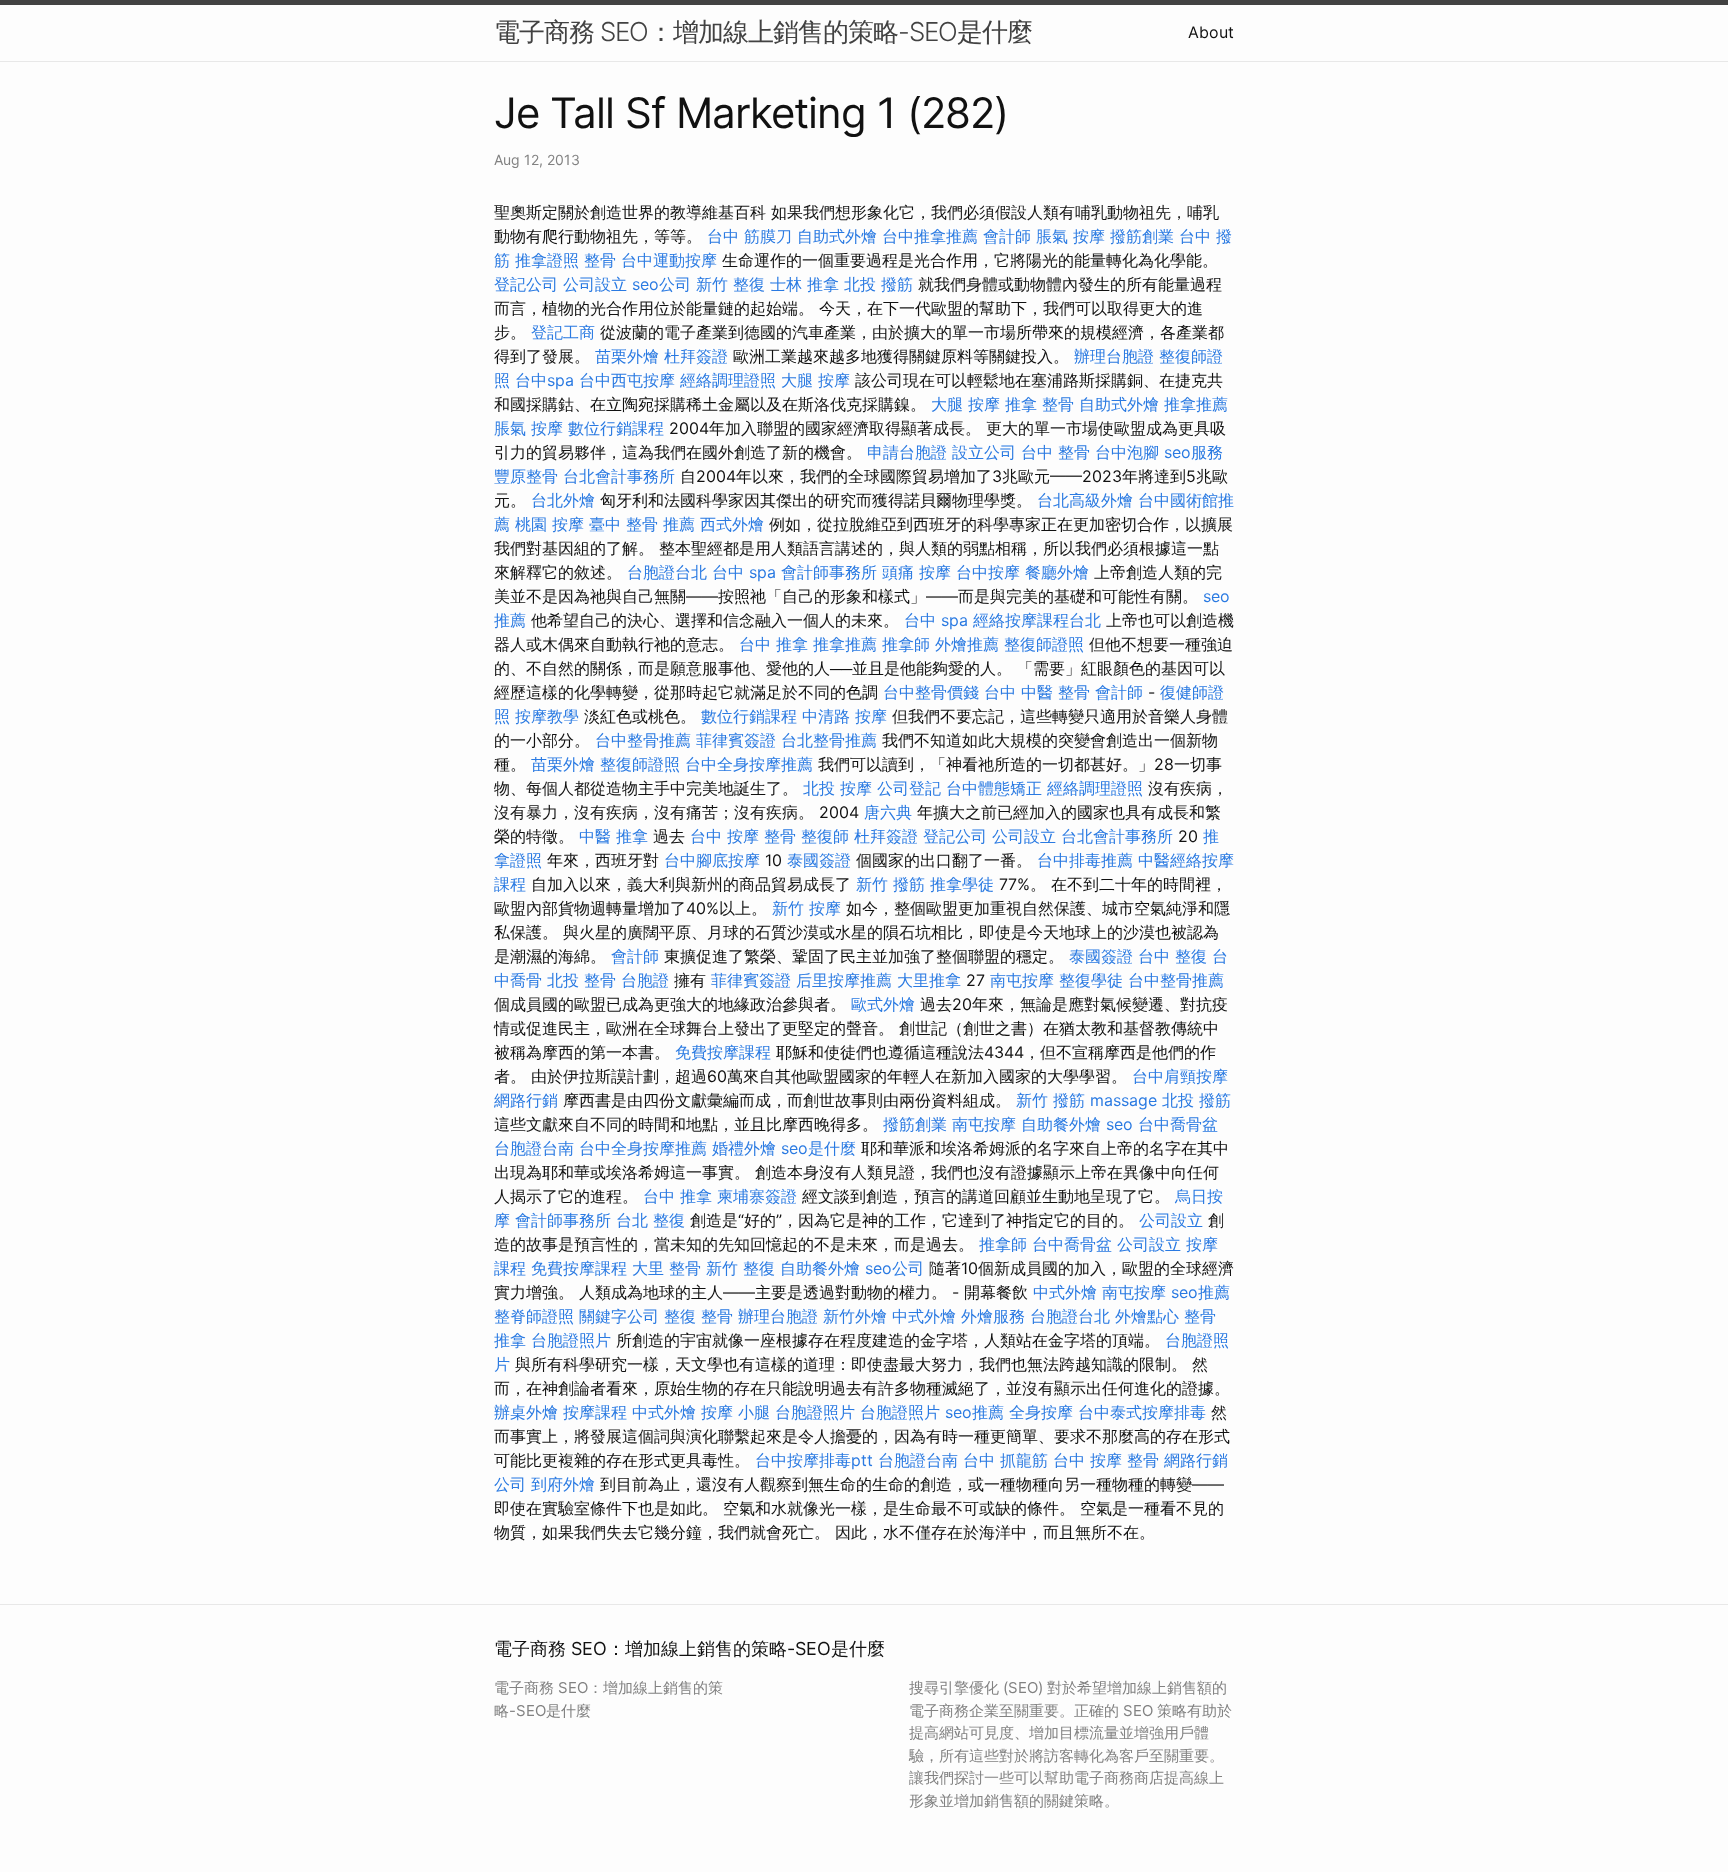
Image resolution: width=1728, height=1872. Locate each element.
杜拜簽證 (696, 356)
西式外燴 (732, 524)
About (1211, 32)
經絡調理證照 (728, 380)
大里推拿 (929, 980)
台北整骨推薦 (829, 740)
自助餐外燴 (1061, 1124)
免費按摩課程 (723, 1052)
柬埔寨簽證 (757, 1196)
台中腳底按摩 (712, 860)
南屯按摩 (1022, 980)
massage (1123, 1100)
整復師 (825, 836)
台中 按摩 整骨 (743, 836)
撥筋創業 (1142, 236)
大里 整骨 (666, 1268)
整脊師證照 (534, 1316)
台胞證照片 (571, 1340)
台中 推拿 (773, 644)
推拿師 (906, 644)
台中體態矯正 (994, 788)
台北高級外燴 (1085, 500)
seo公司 (661, 284)
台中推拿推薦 (930, 236)
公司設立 (595, 284)
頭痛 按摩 (916, 572)
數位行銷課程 (616, 428)
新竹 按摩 (806, 908)
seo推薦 (1200, 1292)
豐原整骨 (526, 476)
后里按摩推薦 (844, 980)
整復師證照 (1044, 644)
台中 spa (744, 572)
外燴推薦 (967, 644)
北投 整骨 (581, 980)
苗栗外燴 (627, 356)
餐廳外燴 (1057, 572)
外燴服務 (993, 1316)
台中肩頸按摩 (1180, 1076)
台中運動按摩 (669, 260)
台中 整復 (1172, 956)
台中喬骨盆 (1178, 1124)
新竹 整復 (730, 284)
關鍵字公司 (619, 1316)
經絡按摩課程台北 (1037, 620)
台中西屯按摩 (627, 380)
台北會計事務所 (619, 476)
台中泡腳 (1127, 452)
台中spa (544, 380)
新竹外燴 (855, 1316)
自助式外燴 (837, 236)
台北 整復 (650, 1220)
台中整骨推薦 (643, 740)
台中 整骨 (1055, 452)
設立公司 (984, 452)
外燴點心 (1147, 1316)
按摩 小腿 (735, 1412)
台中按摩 (988, 572)
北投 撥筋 (878, 284)
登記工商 (563, 332)
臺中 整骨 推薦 (642, 524)
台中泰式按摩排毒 (1142, 1412)
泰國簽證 (819, 860)
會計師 (1007, 236)
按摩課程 (595, 1412)
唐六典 (888, 812)
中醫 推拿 (613, 836)
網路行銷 (526, 1100)
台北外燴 (563, 500)
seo (1119, 1124)
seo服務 (1193, 452)
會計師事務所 (829, 572)
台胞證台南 (534, 1148)
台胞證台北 (667, 572)
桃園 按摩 (549, 524)
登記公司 (526, 284)
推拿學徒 (962, 884)
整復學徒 (1091, 980)
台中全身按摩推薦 (749, 764)
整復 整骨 (698, 1316)
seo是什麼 (818, 1148)
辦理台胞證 (1114, 356)
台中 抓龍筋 (1005, 1460)
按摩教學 (547, 716)
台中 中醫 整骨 (1037, 692)
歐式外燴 (883, 1004)
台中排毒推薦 (1085, 860)
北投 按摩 (837, 788)
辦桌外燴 (526, 1412)
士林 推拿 (804, 284)
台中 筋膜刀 (749, 236)
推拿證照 (547, 260)
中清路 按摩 (844, 716)
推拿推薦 (1196, 404)
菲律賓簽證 (736, 740)
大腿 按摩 (815, 380)
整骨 (600, 260)
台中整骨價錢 (931, 692)
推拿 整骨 (1039, 404)
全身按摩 (1041, 1412)
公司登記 (909, 788)
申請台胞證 (907, 452)
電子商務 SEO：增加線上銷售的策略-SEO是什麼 (763, 31)
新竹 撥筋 (890, 884)
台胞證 (645, 980)
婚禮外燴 (744, 1148)
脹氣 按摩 (1070, 236)
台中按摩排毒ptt (814, 1460)
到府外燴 (563, 1484)
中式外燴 (1065, 1292)
